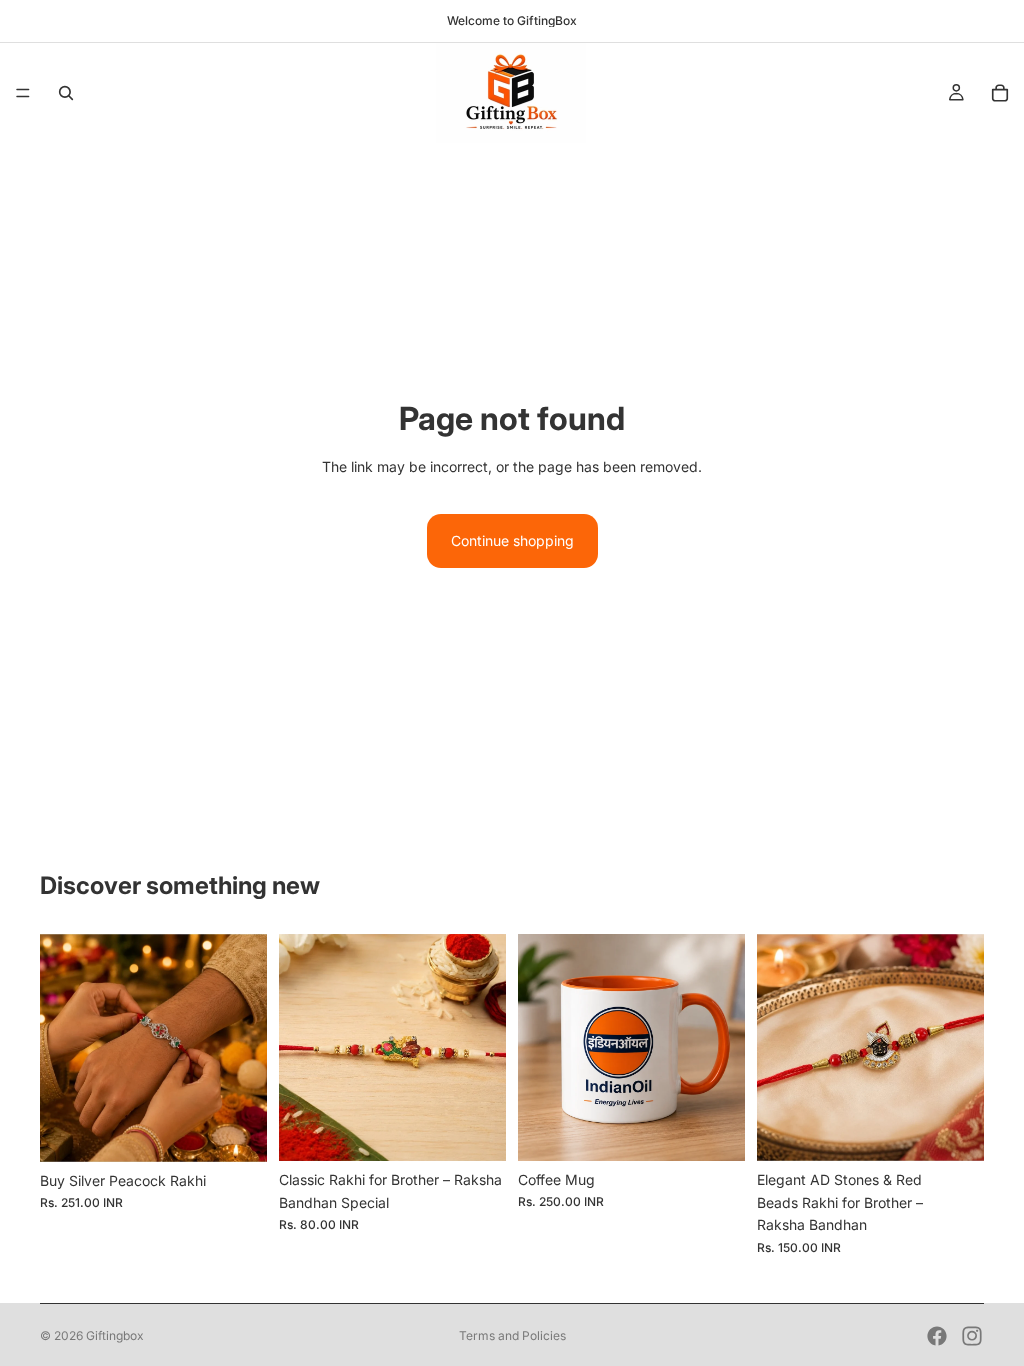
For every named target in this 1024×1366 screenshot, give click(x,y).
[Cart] (1000, 93)
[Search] (66, 93)
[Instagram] (972, 1336)
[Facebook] (937, 1336)
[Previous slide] (62, 1048)
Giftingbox (115, 1335)
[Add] (236, 1131)
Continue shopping (512, 540)
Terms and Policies (512, 1335)
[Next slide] (245, 1048)
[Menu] (23, 93)
